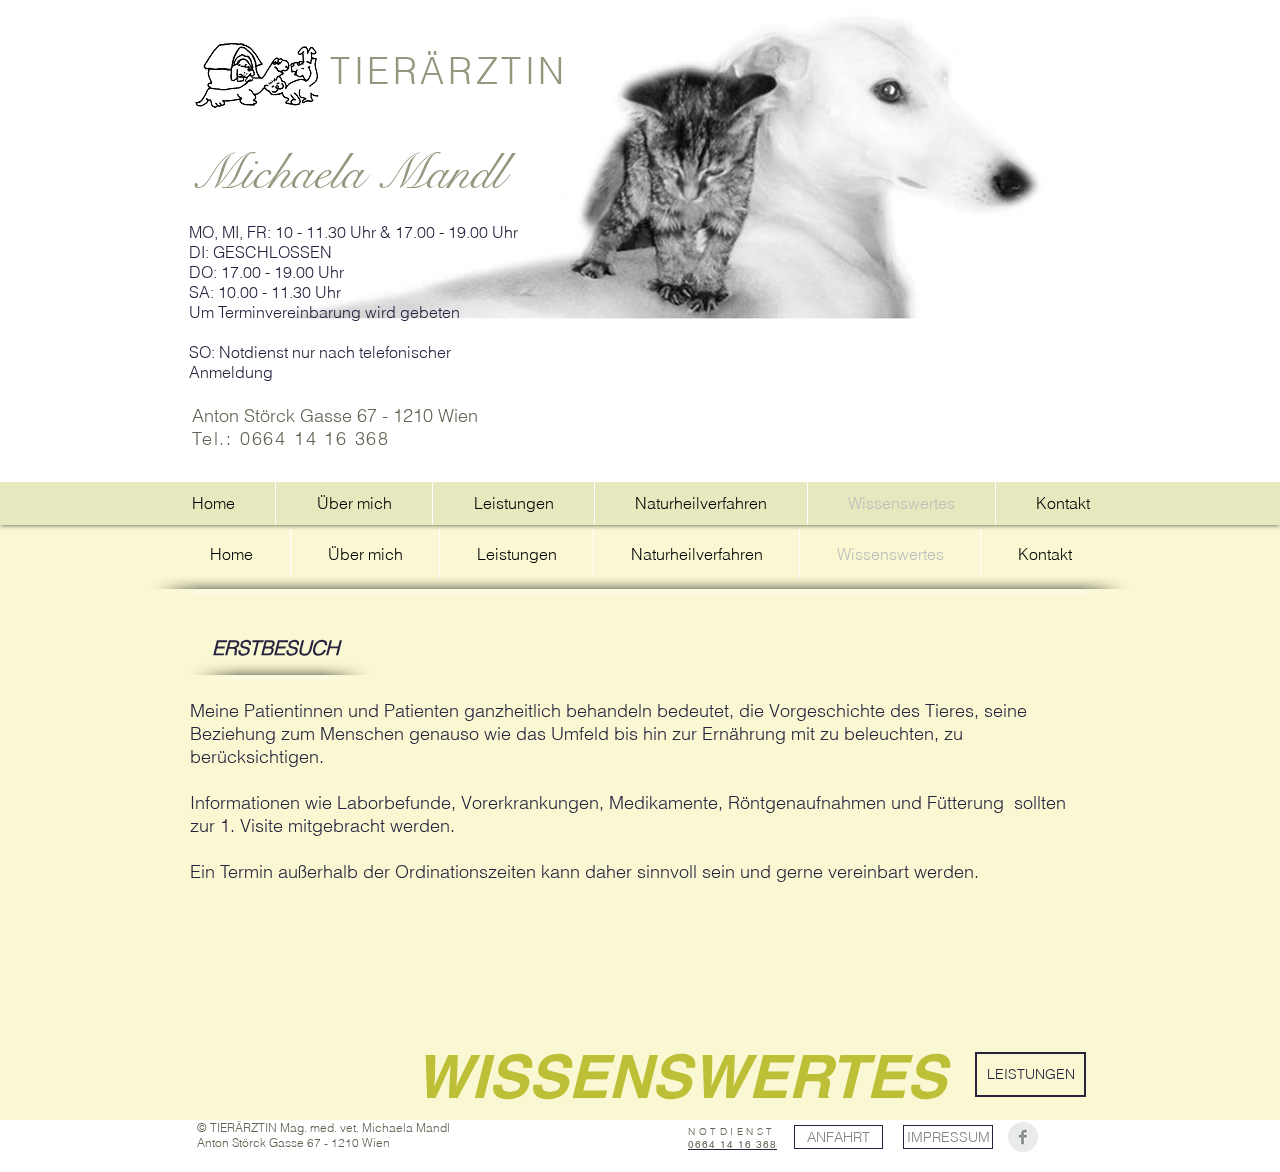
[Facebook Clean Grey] (1023, 1137)
